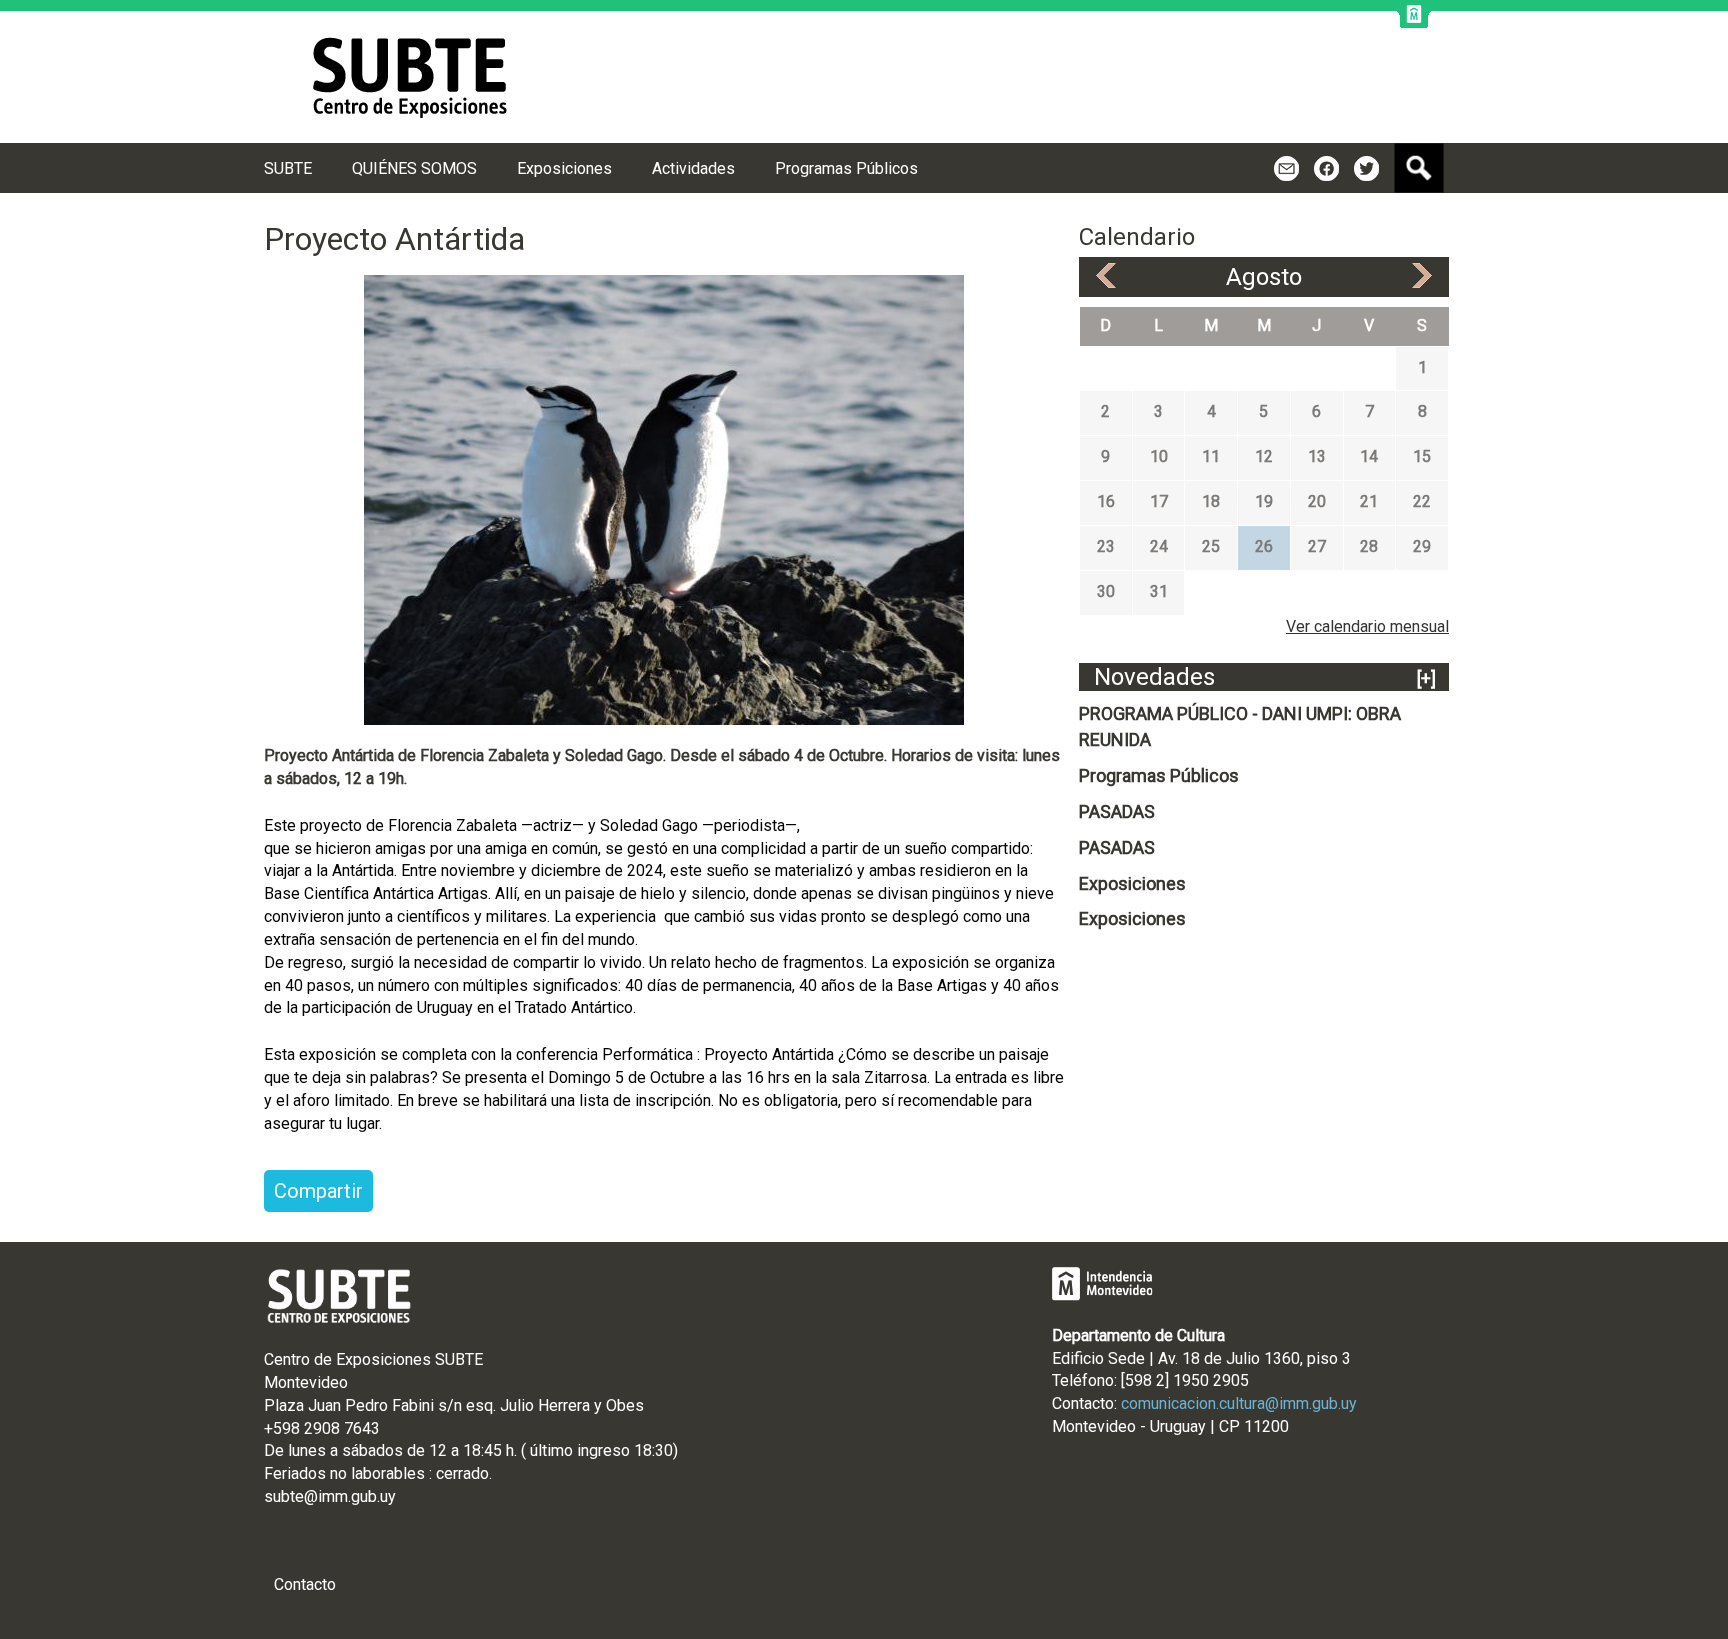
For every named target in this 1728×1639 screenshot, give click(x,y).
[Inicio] (410, 77)
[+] (1426, 678)
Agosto (1264, 277)
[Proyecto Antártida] (664, 498)
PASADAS (1117, 811)
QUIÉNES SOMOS (414, 168)
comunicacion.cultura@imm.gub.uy (1239, 1403)
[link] (307, 1450)
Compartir (318, 1191)
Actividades (693, 168)
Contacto (305, 1584)
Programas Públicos (1159, 775)
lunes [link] (307, 1450)
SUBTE (288, 168)
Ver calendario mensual (1367, 626)
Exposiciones (1132, 883)
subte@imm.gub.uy (330, 1496)
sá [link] (350, 1450)
